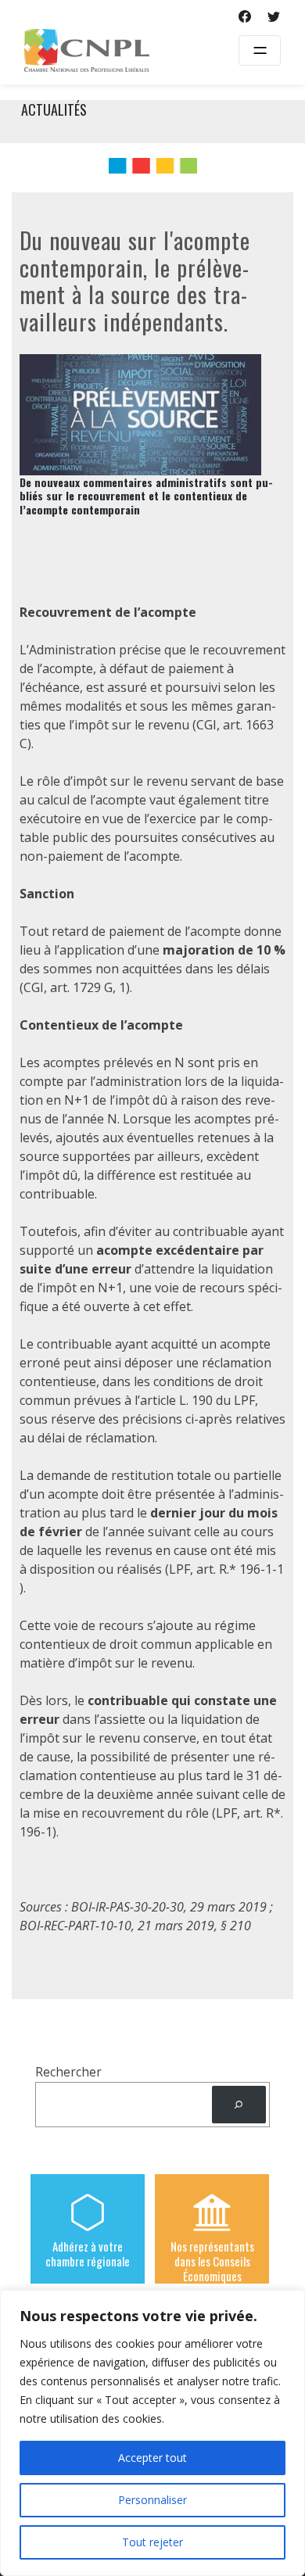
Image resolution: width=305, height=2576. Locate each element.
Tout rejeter (152, 2542)
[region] (152, 2433)
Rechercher (68, 2072)
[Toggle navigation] (260, 50)
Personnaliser (152, 2500)
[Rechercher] (239, 2105)
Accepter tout (152, 2458)
